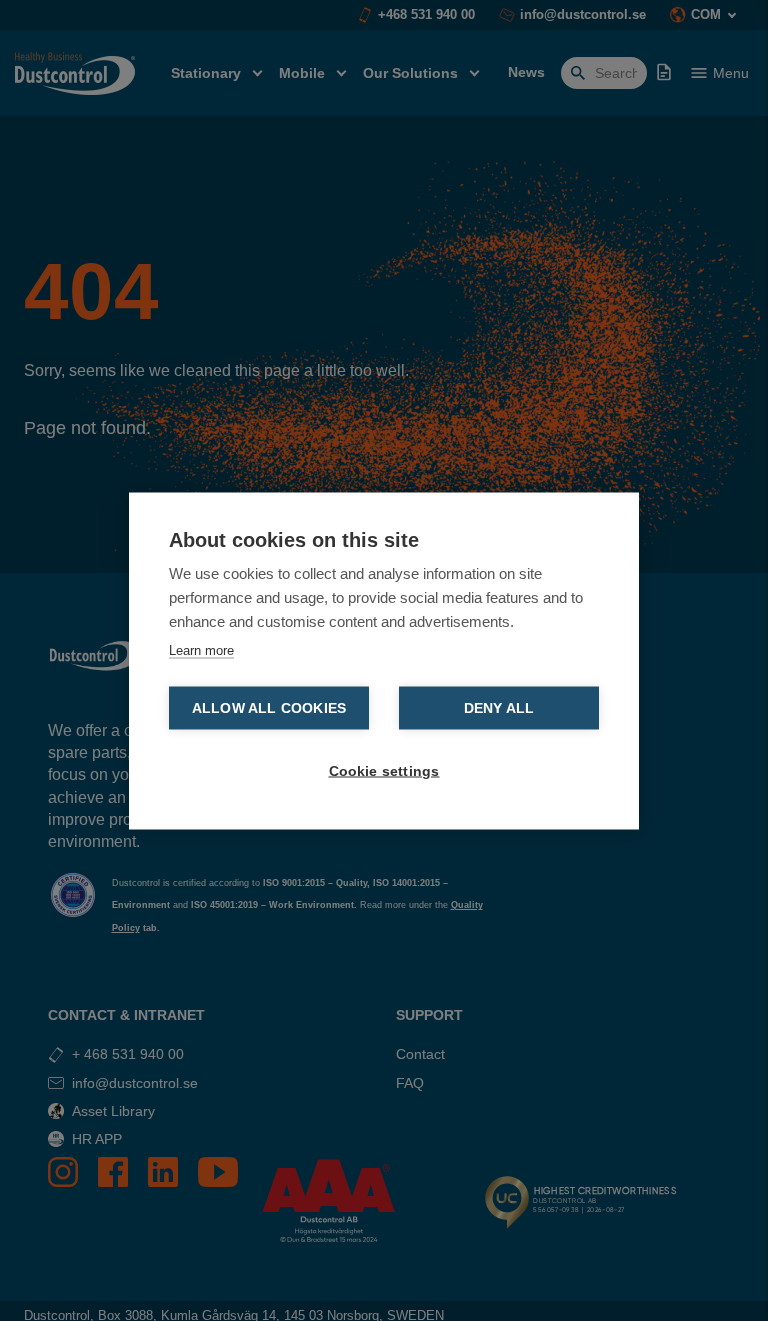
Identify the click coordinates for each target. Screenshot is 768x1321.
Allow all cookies (269, 707)
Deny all (499, 707)
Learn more (201, 649)
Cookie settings (384, 770)
